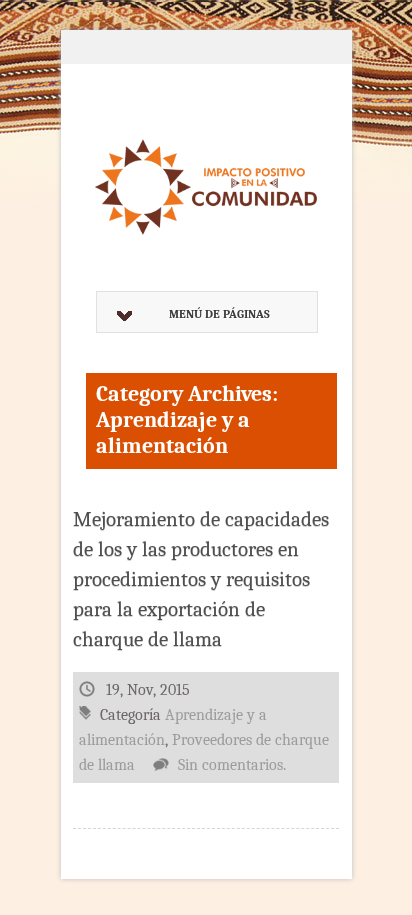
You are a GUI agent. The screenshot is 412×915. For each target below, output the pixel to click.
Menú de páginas (219, 314)
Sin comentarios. (232, 765)
